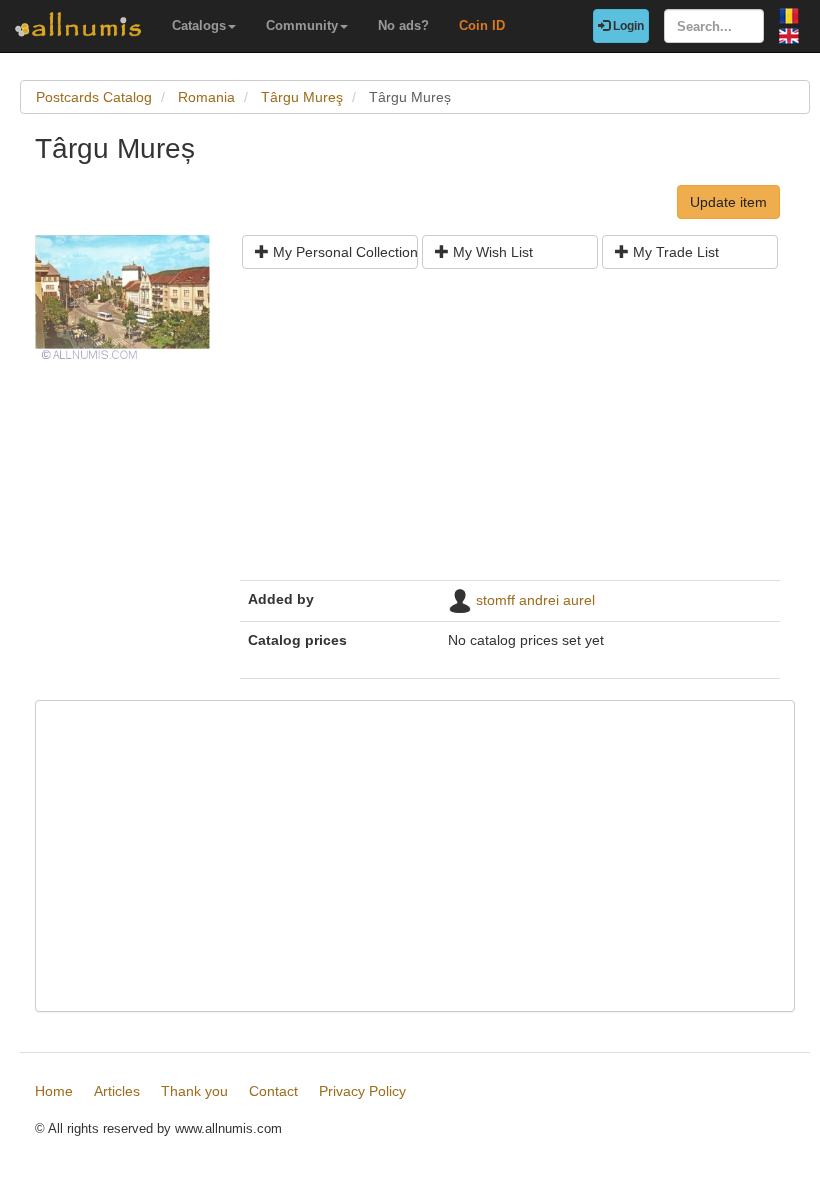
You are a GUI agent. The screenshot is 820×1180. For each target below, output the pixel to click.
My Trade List (674, 252)
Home (54, 1091)
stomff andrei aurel (535, 600)
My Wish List (491, 252)
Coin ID (482, 25)
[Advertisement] (510, 432)
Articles (117, 1091)
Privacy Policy (362, 1091)
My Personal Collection (343, 252)
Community (302, 25)
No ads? (403, 25)
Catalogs (199, 25)
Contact (273, 1091)
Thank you (194, 1091)
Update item (728, 202)
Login (627, 26)
